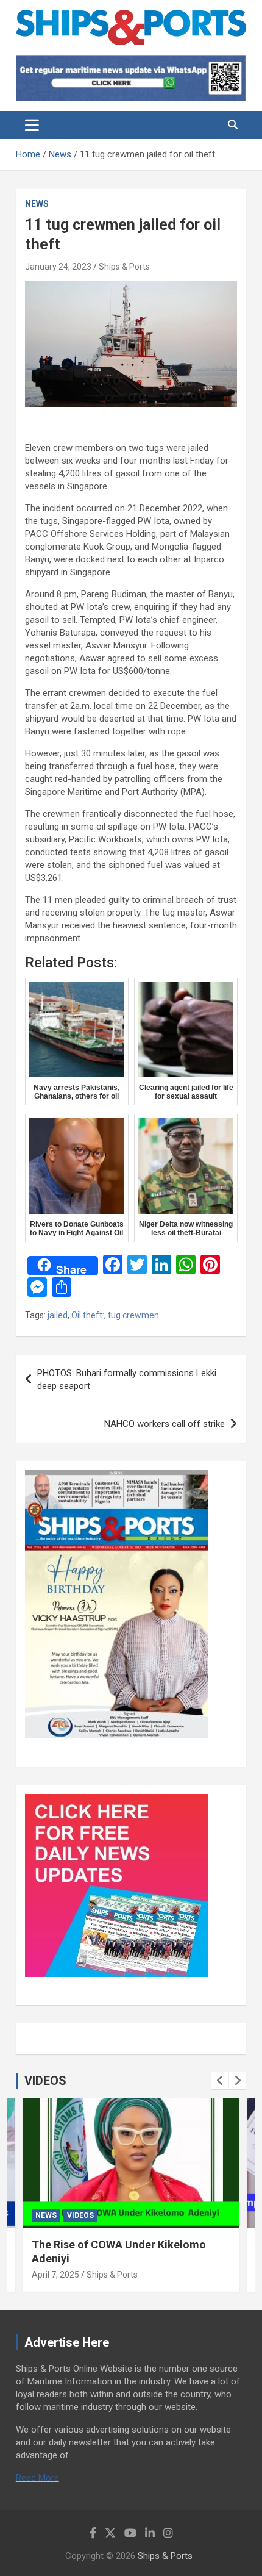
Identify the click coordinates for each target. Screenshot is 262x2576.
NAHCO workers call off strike (165, 1424)
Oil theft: (88, 1315)
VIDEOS (45, 2081)
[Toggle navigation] (32, 125)
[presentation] (220, 2081)
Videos (80, 2215)
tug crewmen (133, 1315)
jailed (58, 1315)
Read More (37, 2478)
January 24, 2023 (58, 267)
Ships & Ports (124, 267)
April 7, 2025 (55, 2275)
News (37, 204)
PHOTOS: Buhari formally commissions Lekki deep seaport (127, 1379)
